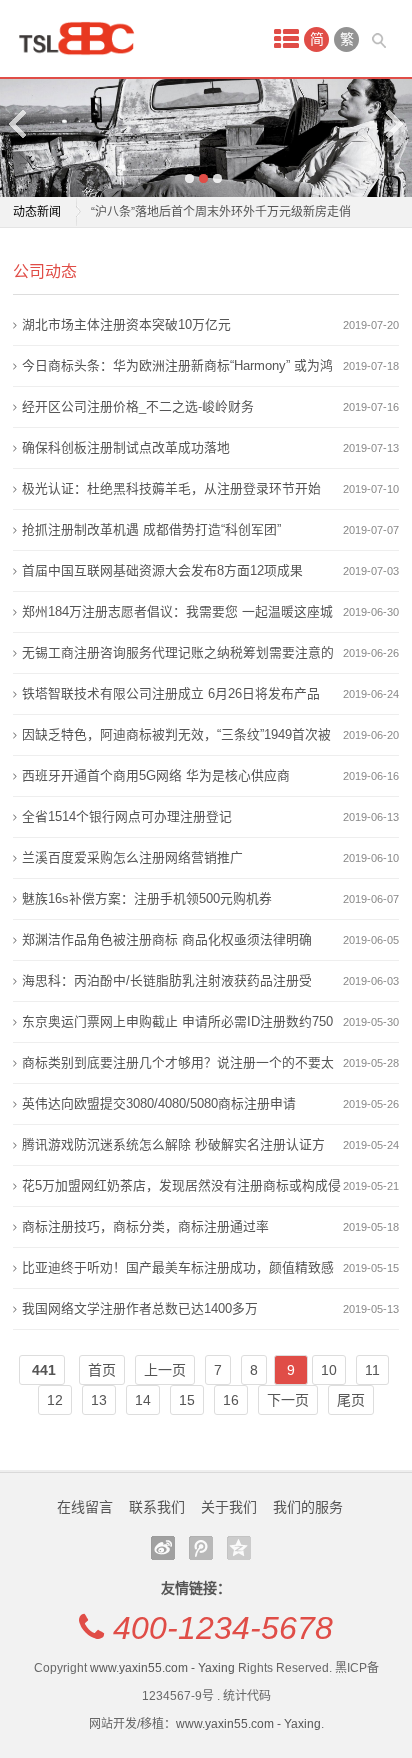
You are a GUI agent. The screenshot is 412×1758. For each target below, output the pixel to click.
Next (393, 123)
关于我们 (229, 1507)
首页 (102, 1370)
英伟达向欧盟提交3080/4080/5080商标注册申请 (159, 1103)
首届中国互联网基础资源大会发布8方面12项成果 (162, 570)
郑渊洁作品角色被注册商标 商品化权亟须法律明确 (167, 939)
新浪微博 (163, 1548)
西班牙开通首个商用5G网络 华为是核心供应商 (156, 775)
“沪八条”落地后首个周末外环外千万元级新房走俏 (221, 212)
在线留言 (85, 1507)
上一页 (165, 1370)
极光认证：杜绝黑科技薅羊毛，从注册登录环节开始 (171, 488)
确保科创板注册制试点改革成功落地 (126, 447)
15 (187, 1400)
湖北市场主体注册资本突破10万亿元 (126, 324)
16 (231, 1400)
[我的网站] (83, 38)
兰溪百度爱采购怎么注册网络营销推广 (132, 857)
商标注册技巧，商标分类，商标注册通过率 (145, 1226)
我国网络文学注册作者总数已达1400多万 (140, 1308)
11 (372, 1370)
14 (143, 1400)
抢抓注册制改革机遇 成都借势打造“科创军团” (151, 529)
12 (55, 1400)
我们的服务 (308, 1507)
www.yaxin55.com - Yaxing (162, 1668)
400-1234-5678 (223, 1628)
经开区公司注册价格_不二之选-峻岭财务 (138, 406)
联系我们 (157, 1507)
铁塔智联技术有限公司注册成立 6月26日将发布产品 (171, 693)
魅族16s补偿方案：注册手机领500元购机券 (147, 898)
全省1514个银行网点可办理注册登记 (127, 816)
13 (99, 1400)
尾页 (351, 1400)
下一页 (288, 1400)
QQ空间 (239, 1548)
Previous (19, 123)
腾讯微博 (201, 1548)
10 (329, 1370)
